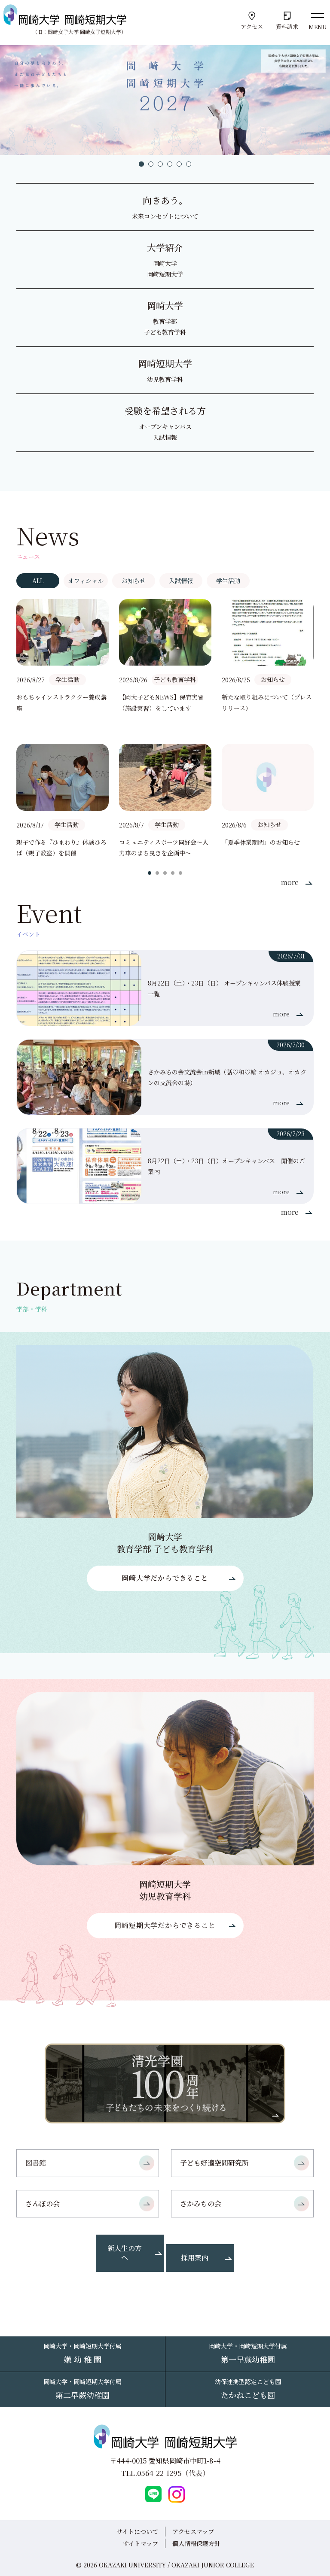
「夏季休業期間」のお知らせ (261, 842)
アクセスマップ (193, 2531)
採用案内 (195, 2258)
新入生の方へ (125, 2253)
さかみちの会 (201, 2203)
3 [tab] (160, 164)
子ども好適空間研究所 (214, 2163)
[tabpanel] (165, 729)
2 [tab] (151, 164)
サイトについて (137, 2531)
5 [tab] (179, 164)
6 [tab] (189, 164)
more (290, 882)
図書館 (36, 2163)
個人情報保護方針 (196, 2543)
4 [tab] (170, 164)
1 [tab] (141, 164)
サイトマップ (141, 2543)
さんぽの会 (43, 2203)
